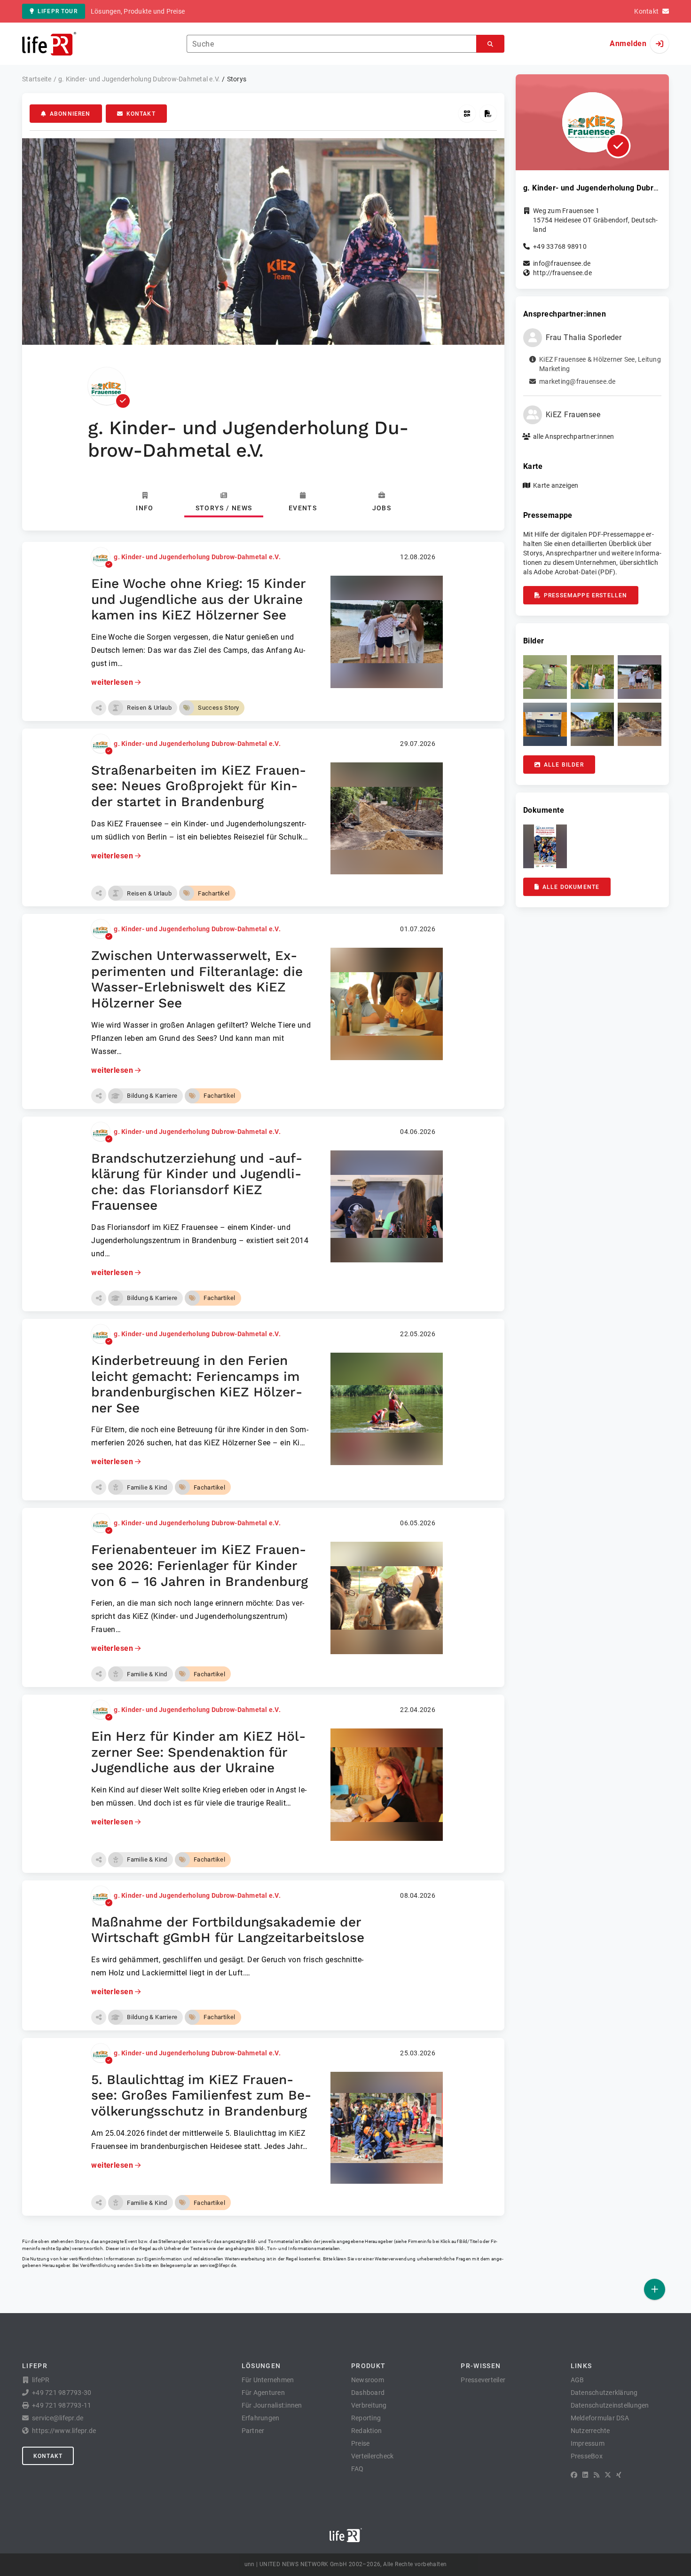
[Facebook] (574, 2475)
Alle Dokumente (571, 887)
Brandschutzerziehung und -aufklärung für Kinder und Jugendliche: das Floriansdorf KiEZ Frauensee (197, 1182)
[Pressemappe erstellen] (488, 114)
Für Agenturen (263, 2393)
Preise (361, 2443)
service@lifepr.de (218, 2265)
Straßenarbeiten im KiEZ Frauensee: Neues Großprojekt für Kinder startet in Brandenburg (199, 786)
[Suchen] (490, 44)
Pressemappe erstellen (585, 595)
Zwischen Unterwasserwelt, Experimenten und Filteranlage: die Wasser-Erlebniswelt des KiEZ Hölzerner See (197, 979)
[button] (99, 708)
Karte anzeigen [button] (556, 485)
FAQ (357, 2469)
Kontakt (141, 114)
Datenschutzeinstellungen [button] (610, 2405)
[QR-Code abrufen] (467, 114)
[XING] (619, 2475)
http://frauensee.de (562, 273)
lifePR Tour (58, 11)
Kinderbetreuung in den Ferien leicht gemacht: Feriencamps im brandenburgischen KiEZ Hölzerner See (197, 1384)
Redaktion (366, 2431)
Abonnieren (70, 114)
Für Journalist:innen (272, 2405)
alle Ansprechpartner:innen (574, 436)
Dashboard (368, 2393)
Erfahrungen (261, 2418)
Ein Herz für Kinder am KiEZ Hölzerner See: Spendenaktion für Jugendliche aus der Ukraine (198, 1752)
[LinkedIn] (585, 2475)
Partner (253, 2431)
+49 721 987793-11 (62, 2405)
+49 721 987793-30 (62, 2393)
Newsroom (368, 2380)
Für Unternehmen (268, 2380)
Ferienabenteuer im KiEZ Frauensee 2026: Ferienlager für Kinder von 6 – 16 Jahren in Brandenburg (200, 1565)
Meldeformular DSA (600, 2418)
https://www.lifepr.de (64, 2431)
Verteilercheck (373, 2456)
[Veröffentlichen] (655, 2289)
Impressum (588, 2443)
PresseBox (587, 2456)
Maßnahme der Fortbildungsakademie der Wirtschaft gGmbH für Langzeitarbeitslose (228, 1930)
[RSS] (597, 2475)
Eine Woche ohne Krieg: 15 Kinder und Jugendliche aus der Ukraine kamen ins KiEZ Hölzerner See (198, 599)
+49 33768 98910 (560, 246)
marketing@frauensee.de (577, 381)
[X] (608, 2475)
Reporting (366, 2418)
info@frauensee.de (562, 263)
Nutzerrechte (590, 2431)
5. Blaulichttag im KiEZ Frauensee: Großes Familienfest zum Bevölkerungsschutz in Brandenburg (201, 2095)
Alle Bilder (564, 765)
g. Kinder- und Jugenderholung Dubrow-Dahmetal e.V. (197, 557)
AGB (577, 2380)
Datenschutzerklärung (604, 2393)
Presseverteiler (483, 2380)
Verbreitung (369, 2405)
